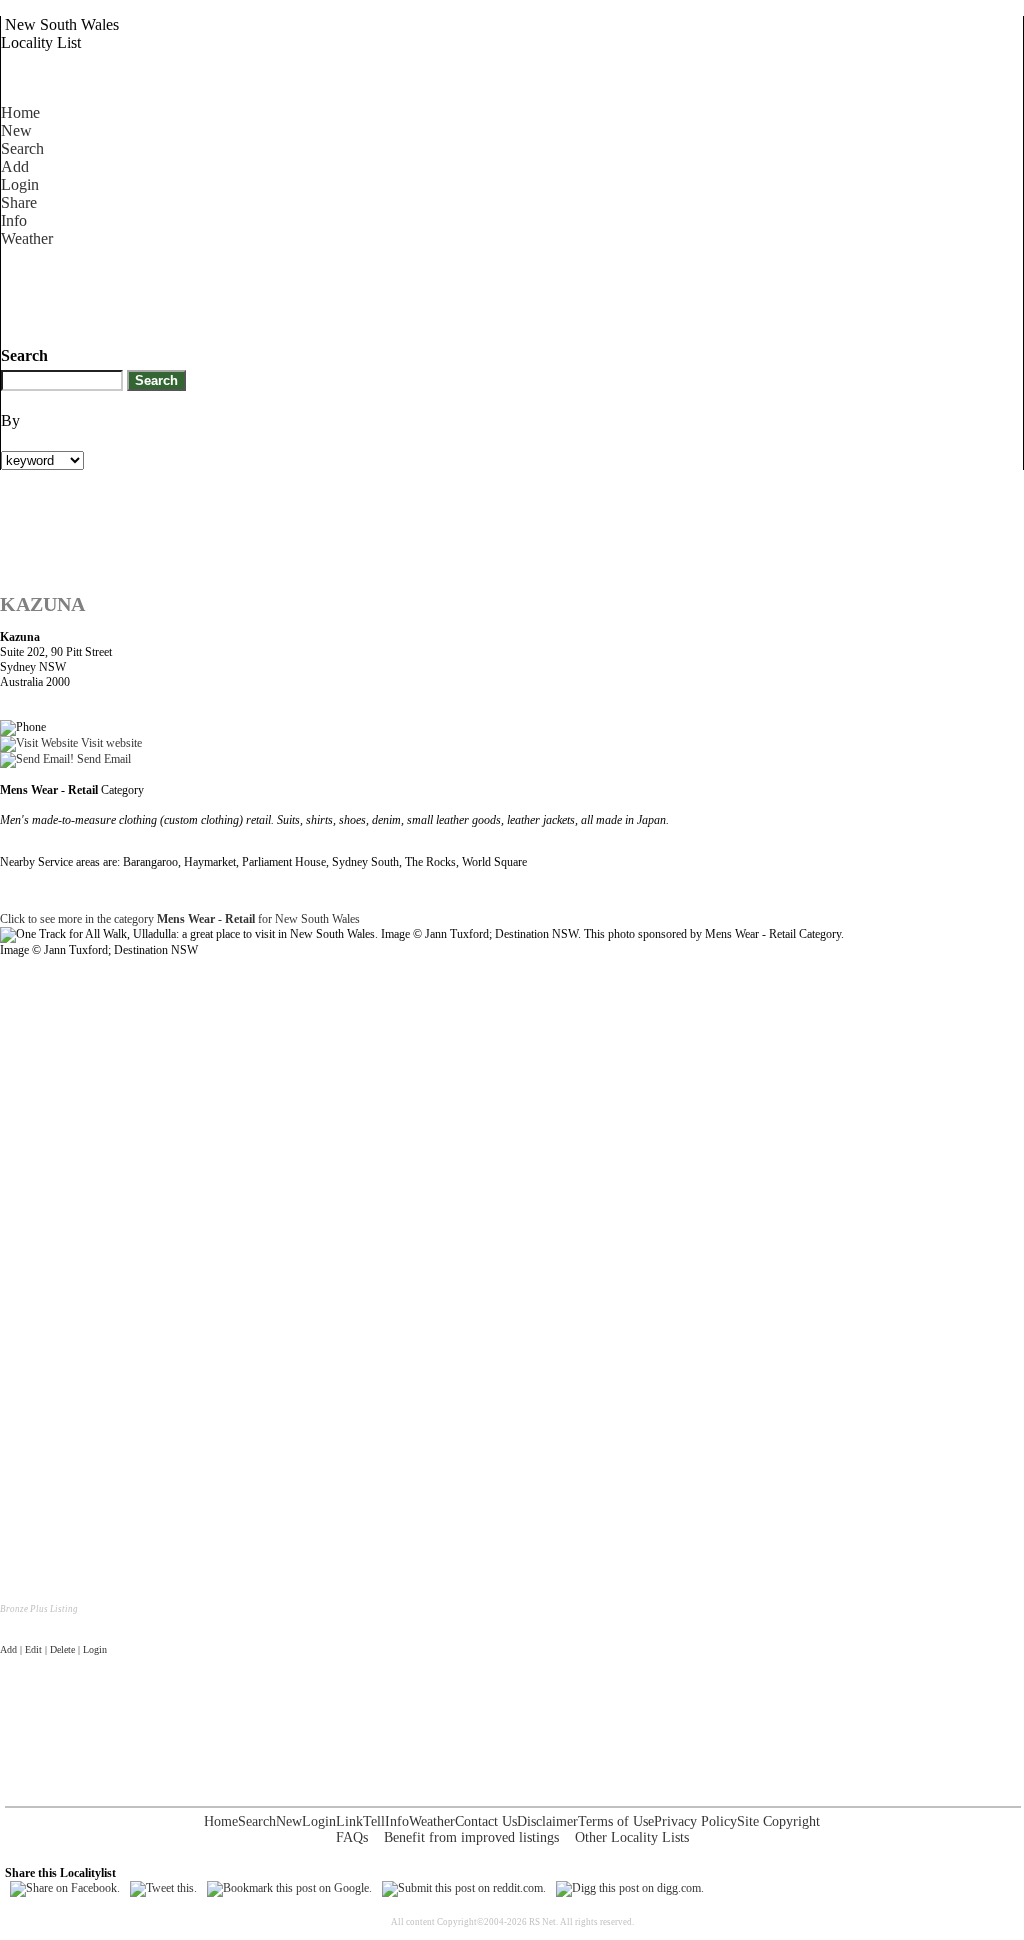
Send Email (102, 759)
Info (14, 220)
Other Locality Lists (632, 1837)
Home (20, 112)
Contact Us (486, 1821)
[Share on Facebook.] (65, 1888)
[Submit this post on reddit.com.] (464, 1888)
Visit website (110, 743)
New (16, 130)
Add (15, 166)
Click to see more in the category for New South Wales (180, 919)
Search (22, 148)
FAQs (352, 1837)
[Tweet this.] (163, 1888)
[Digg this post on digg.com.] (630, 1888)
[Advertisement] (365, 293)
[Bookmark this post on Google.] (289, 1888)
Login (20, 184)
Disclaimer (547, 1821)
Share (19, 202)
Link (349, 1821)
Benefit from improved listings (471, 1837)
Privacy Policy (695, 1821)
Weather (27, 238)
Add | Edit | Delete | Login (53, 1649)
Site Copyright (778, 1821)
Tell (374, 1821)
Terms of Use (616, 1821)
